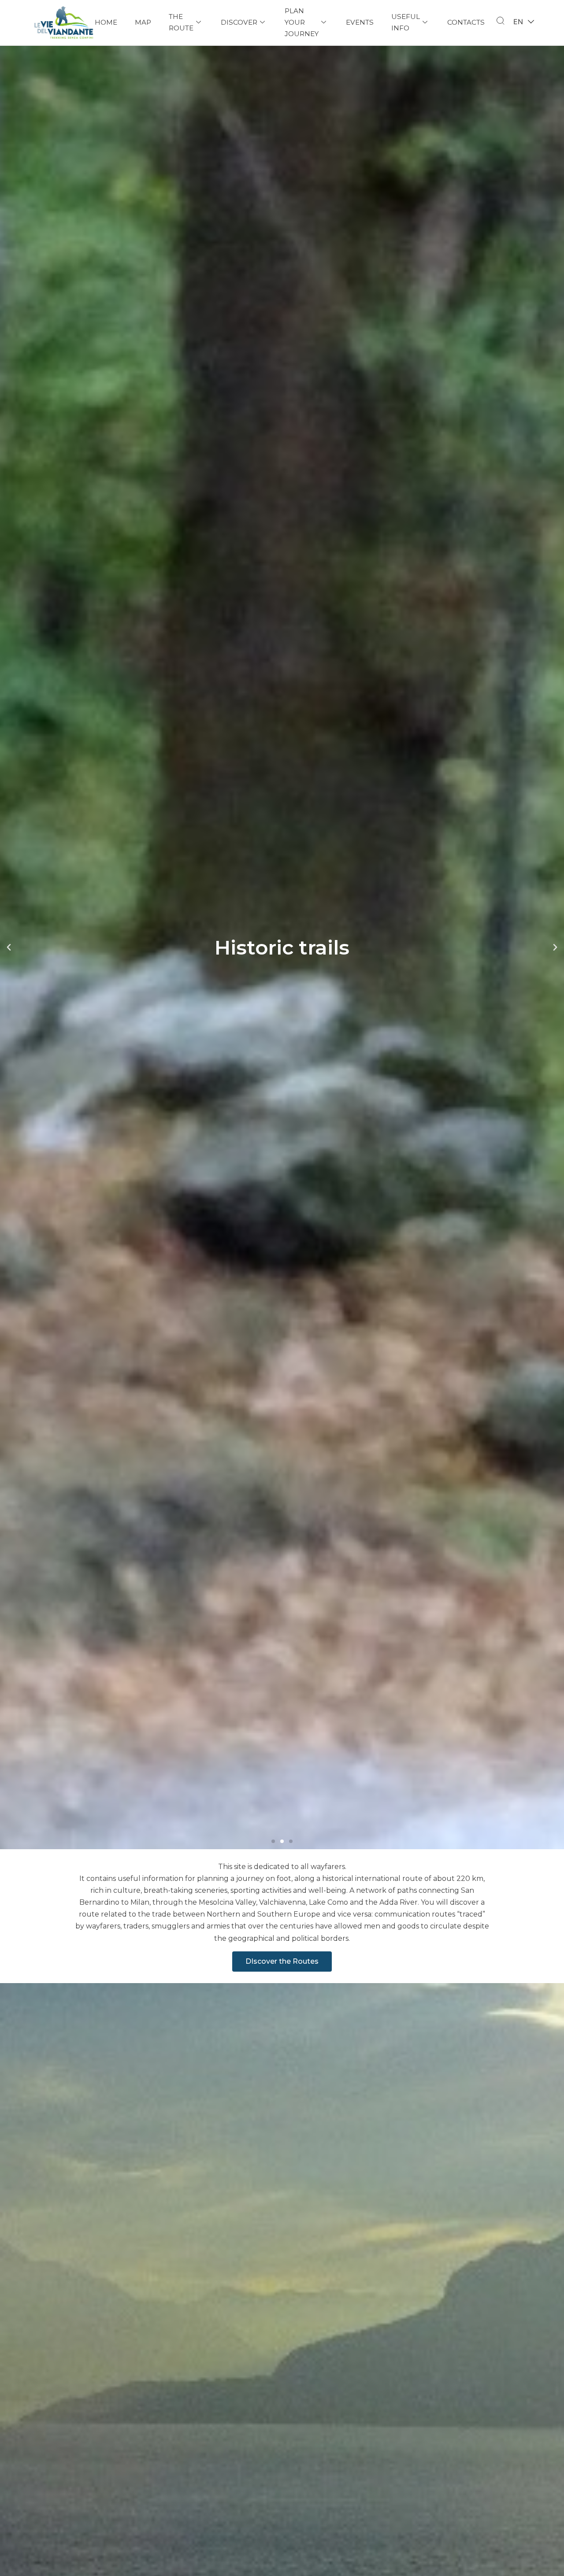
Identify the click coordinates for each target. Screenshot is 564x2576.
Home (106, 22)
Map (143, 22)
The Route (181, 22)
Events (360, 22)
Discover (239, 22)
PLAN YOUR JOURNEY (302, 22)
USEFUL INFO (406, 22)
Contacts (466, 22)
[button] (273, 1841)
